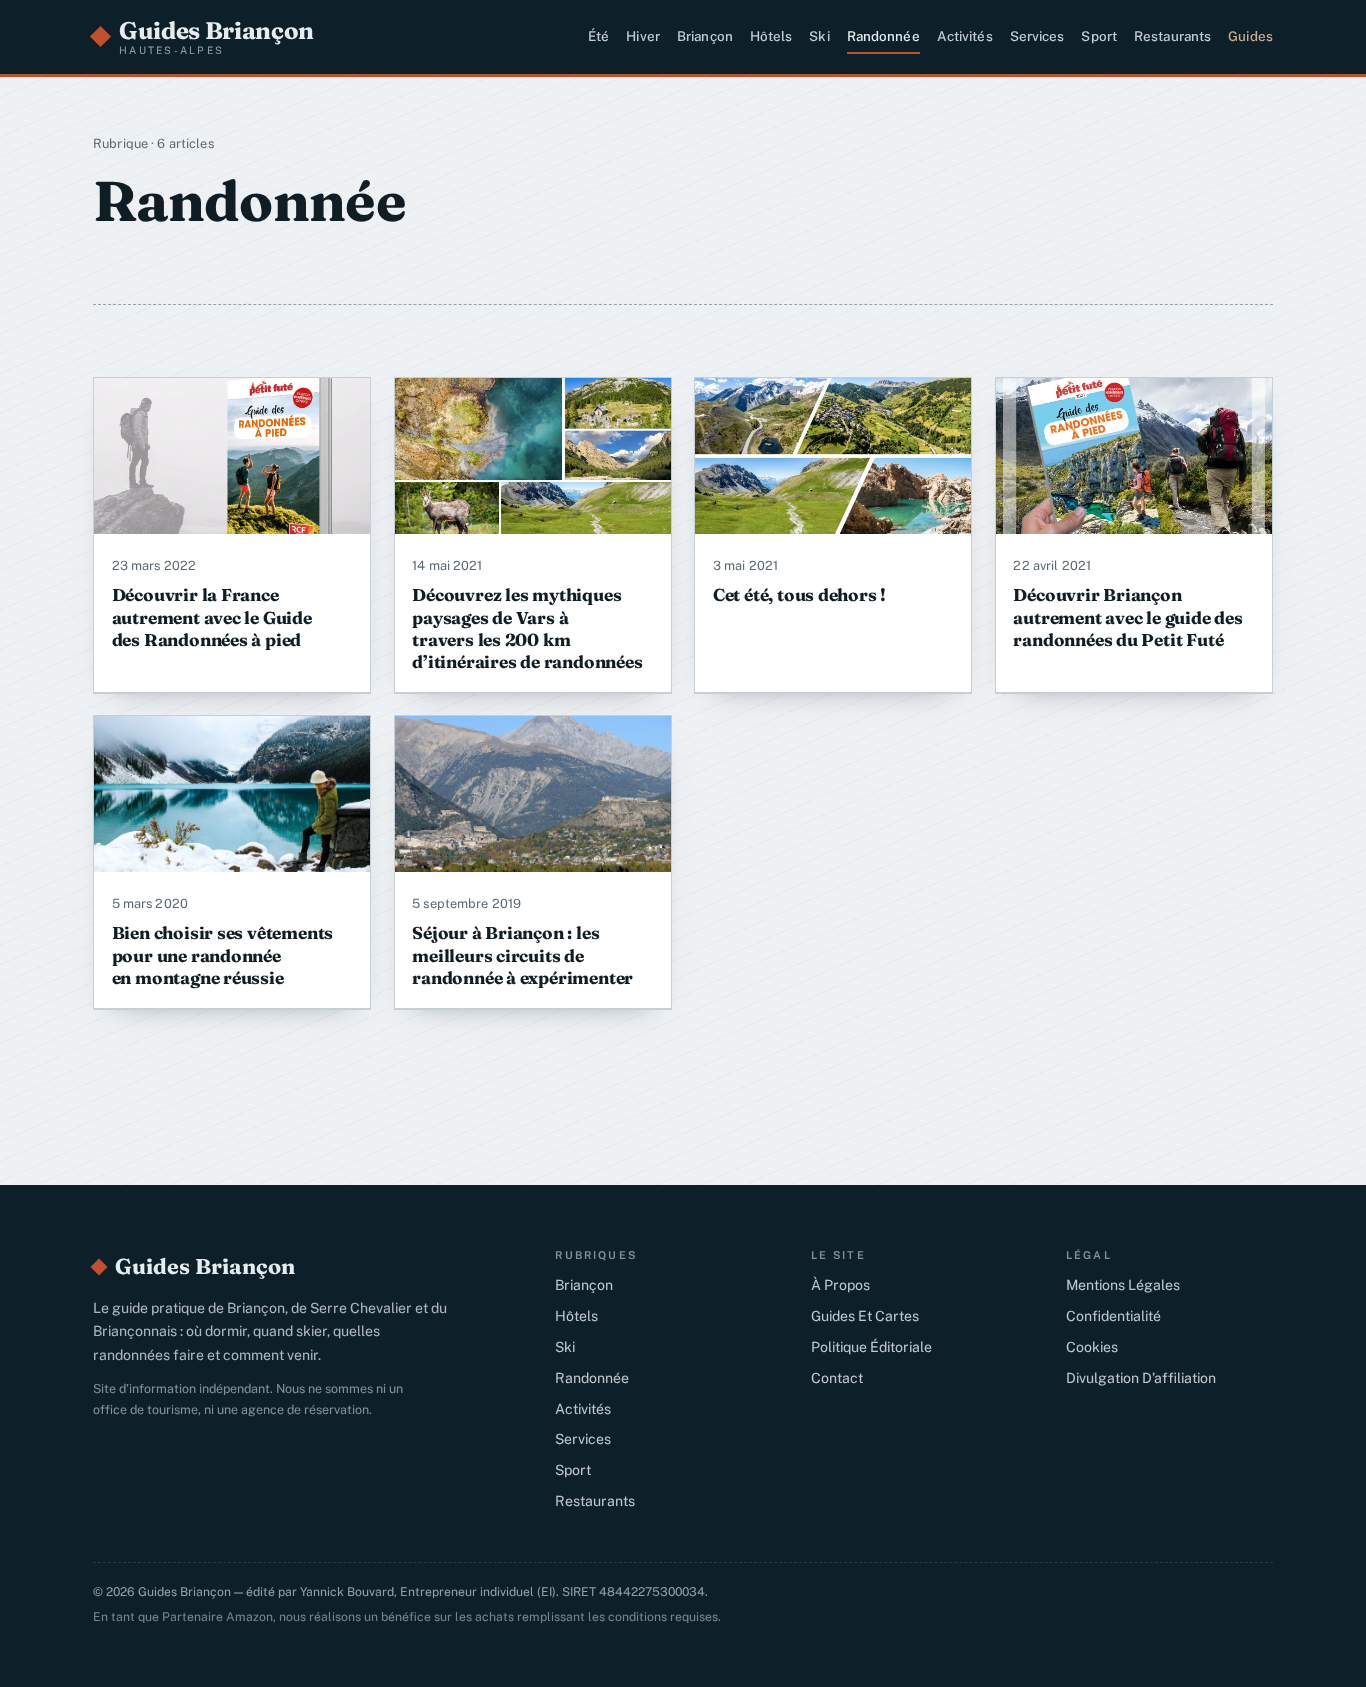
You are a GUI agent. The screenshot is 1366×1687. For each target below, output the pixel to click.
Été (598, 36)
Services (1037, 36)
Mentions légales (1123, 1285)
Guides (1250, 36)
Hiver (643, 36)
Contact (837, 1378)
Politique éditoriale (871, 1347)
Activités (965, 36)
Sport (1099, 36)
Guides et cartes (865, 1316)
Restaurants (1172, 36)
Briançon (705, 36)
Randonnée (883, 36)
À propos (840, 1285)
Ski (819, 36)
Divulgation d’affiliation (1141, 1378)
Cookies (1092, 1347)
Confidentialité (1113, 1316)
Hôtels (771, 36)
